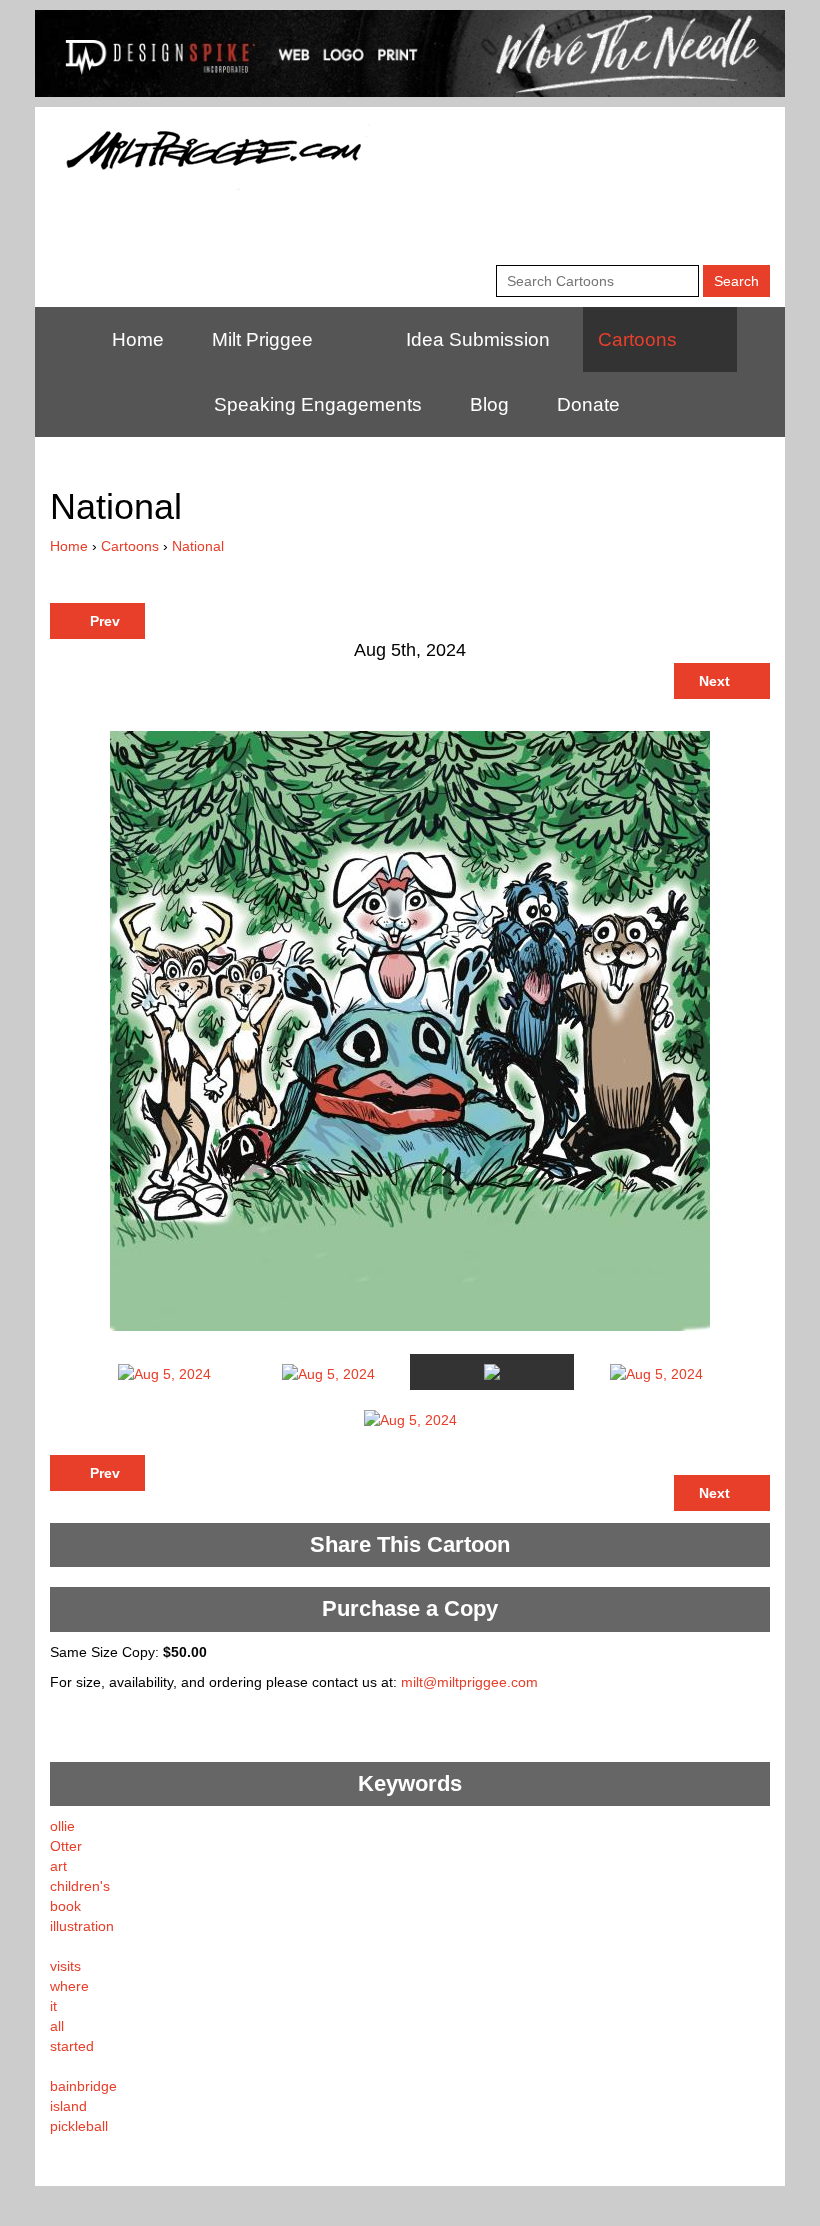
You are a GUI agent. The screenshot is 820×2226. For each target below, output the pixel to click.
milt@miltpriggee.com (469, 1682)
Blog (489, 404)
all (57, 2026)
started (72, 2046)
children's (80, 1886)
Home (138, 339)
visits (65, 1966)
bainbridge (83, 2086)
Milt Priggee (262, 339)
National (198, 546)
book (65, 1906)
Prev (103, 621)
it (53, 2006)
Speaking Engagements (318, 404)
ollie (62, 1826)
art (58, 1866)
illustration (82, 1926)
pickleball (79, 2126)
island (68, 2106)
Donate (588, 404)
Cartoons (637, 339)
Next (716, 681)
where (69, 1986)
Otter (66, 1846)
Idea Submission (478, 339)
